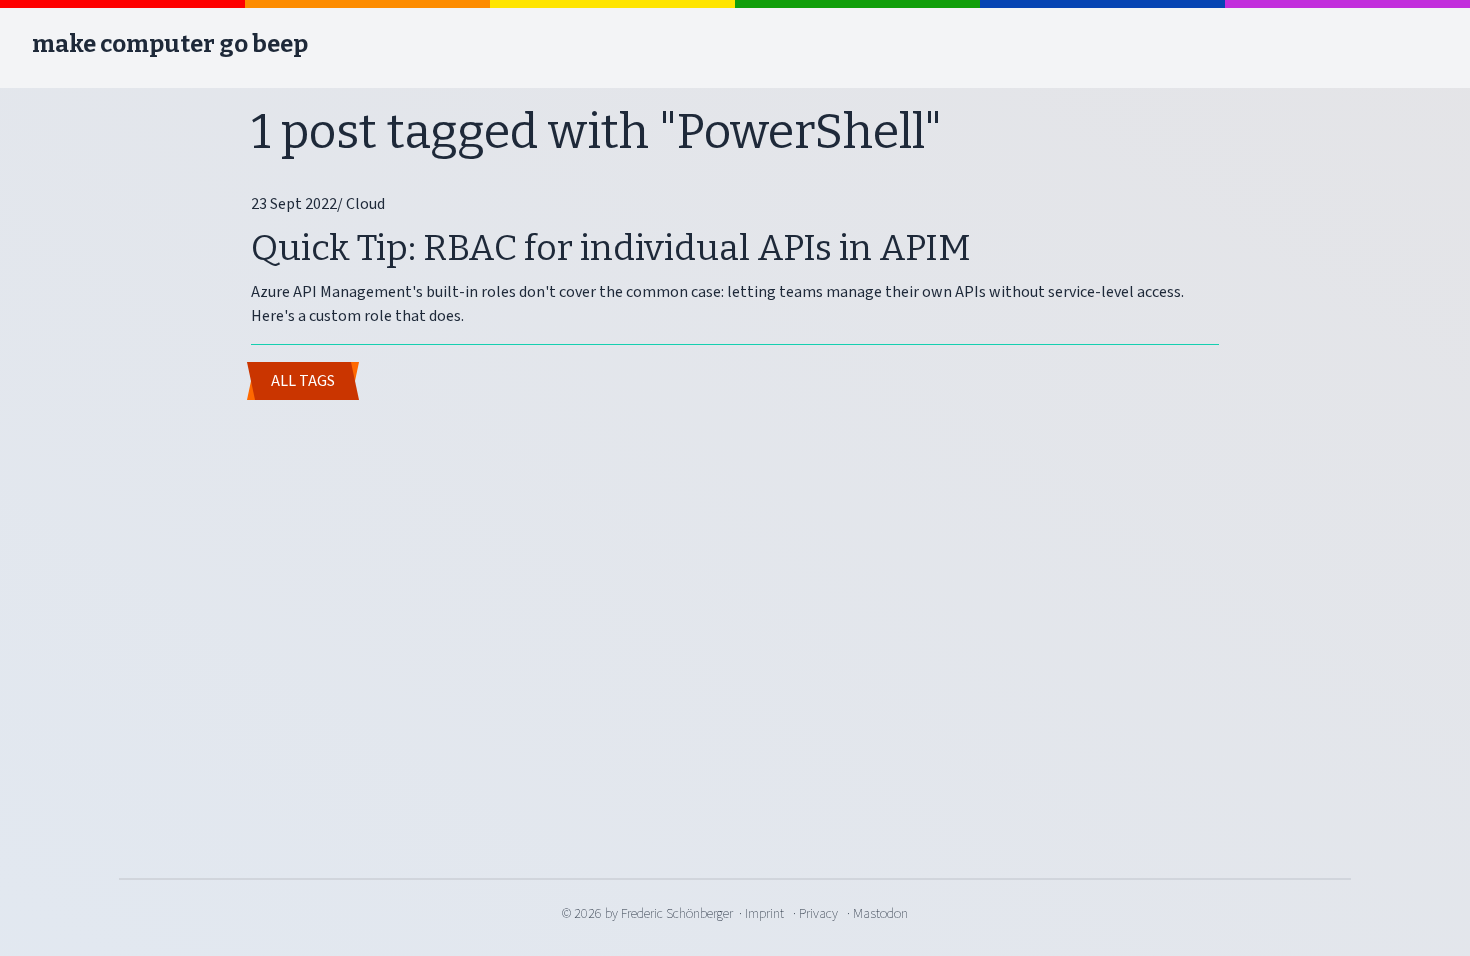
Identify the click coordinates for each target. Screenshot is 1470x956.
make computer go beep (170, 44)
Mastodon (880, 914)
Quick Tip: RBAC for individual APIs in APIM (611, 248)
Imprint (764, 914)
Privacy (818, 914)
